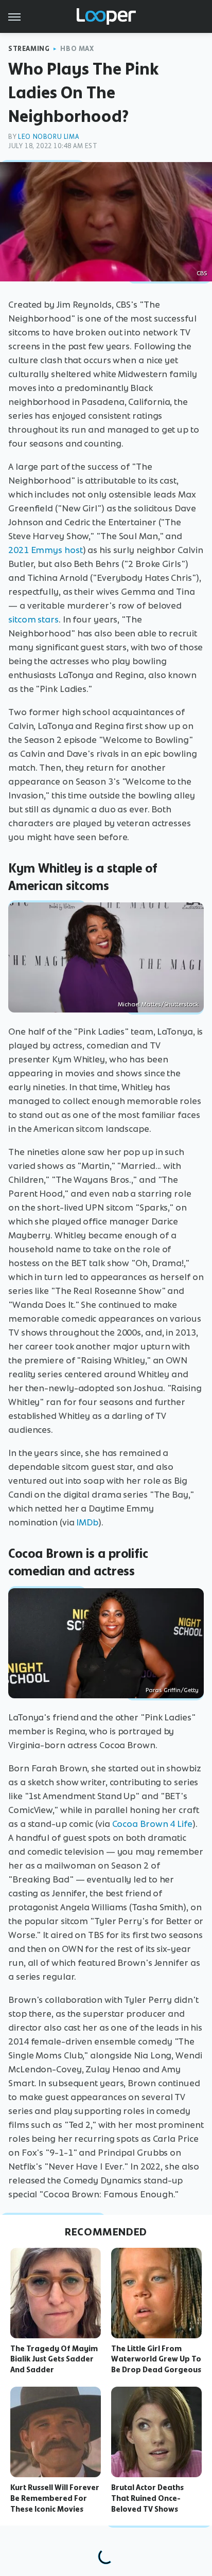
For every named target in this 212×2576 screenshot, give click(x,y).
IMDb (87, 1522)
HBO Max (77, 49)
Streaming (29, 49)
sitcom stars (33, 619)
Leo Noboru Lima (48, 137)
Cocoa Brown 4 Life (152, 1824)
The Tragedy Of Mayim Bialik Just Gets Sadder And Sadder (54, 2359)
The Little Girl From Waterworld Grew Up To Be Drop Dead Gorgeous (156, 2359)
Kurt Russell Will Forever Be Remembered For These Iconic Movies (55, 2498)
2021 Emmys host (46, 550)
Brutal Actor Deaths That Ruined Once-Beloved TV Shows (147, 2498)
